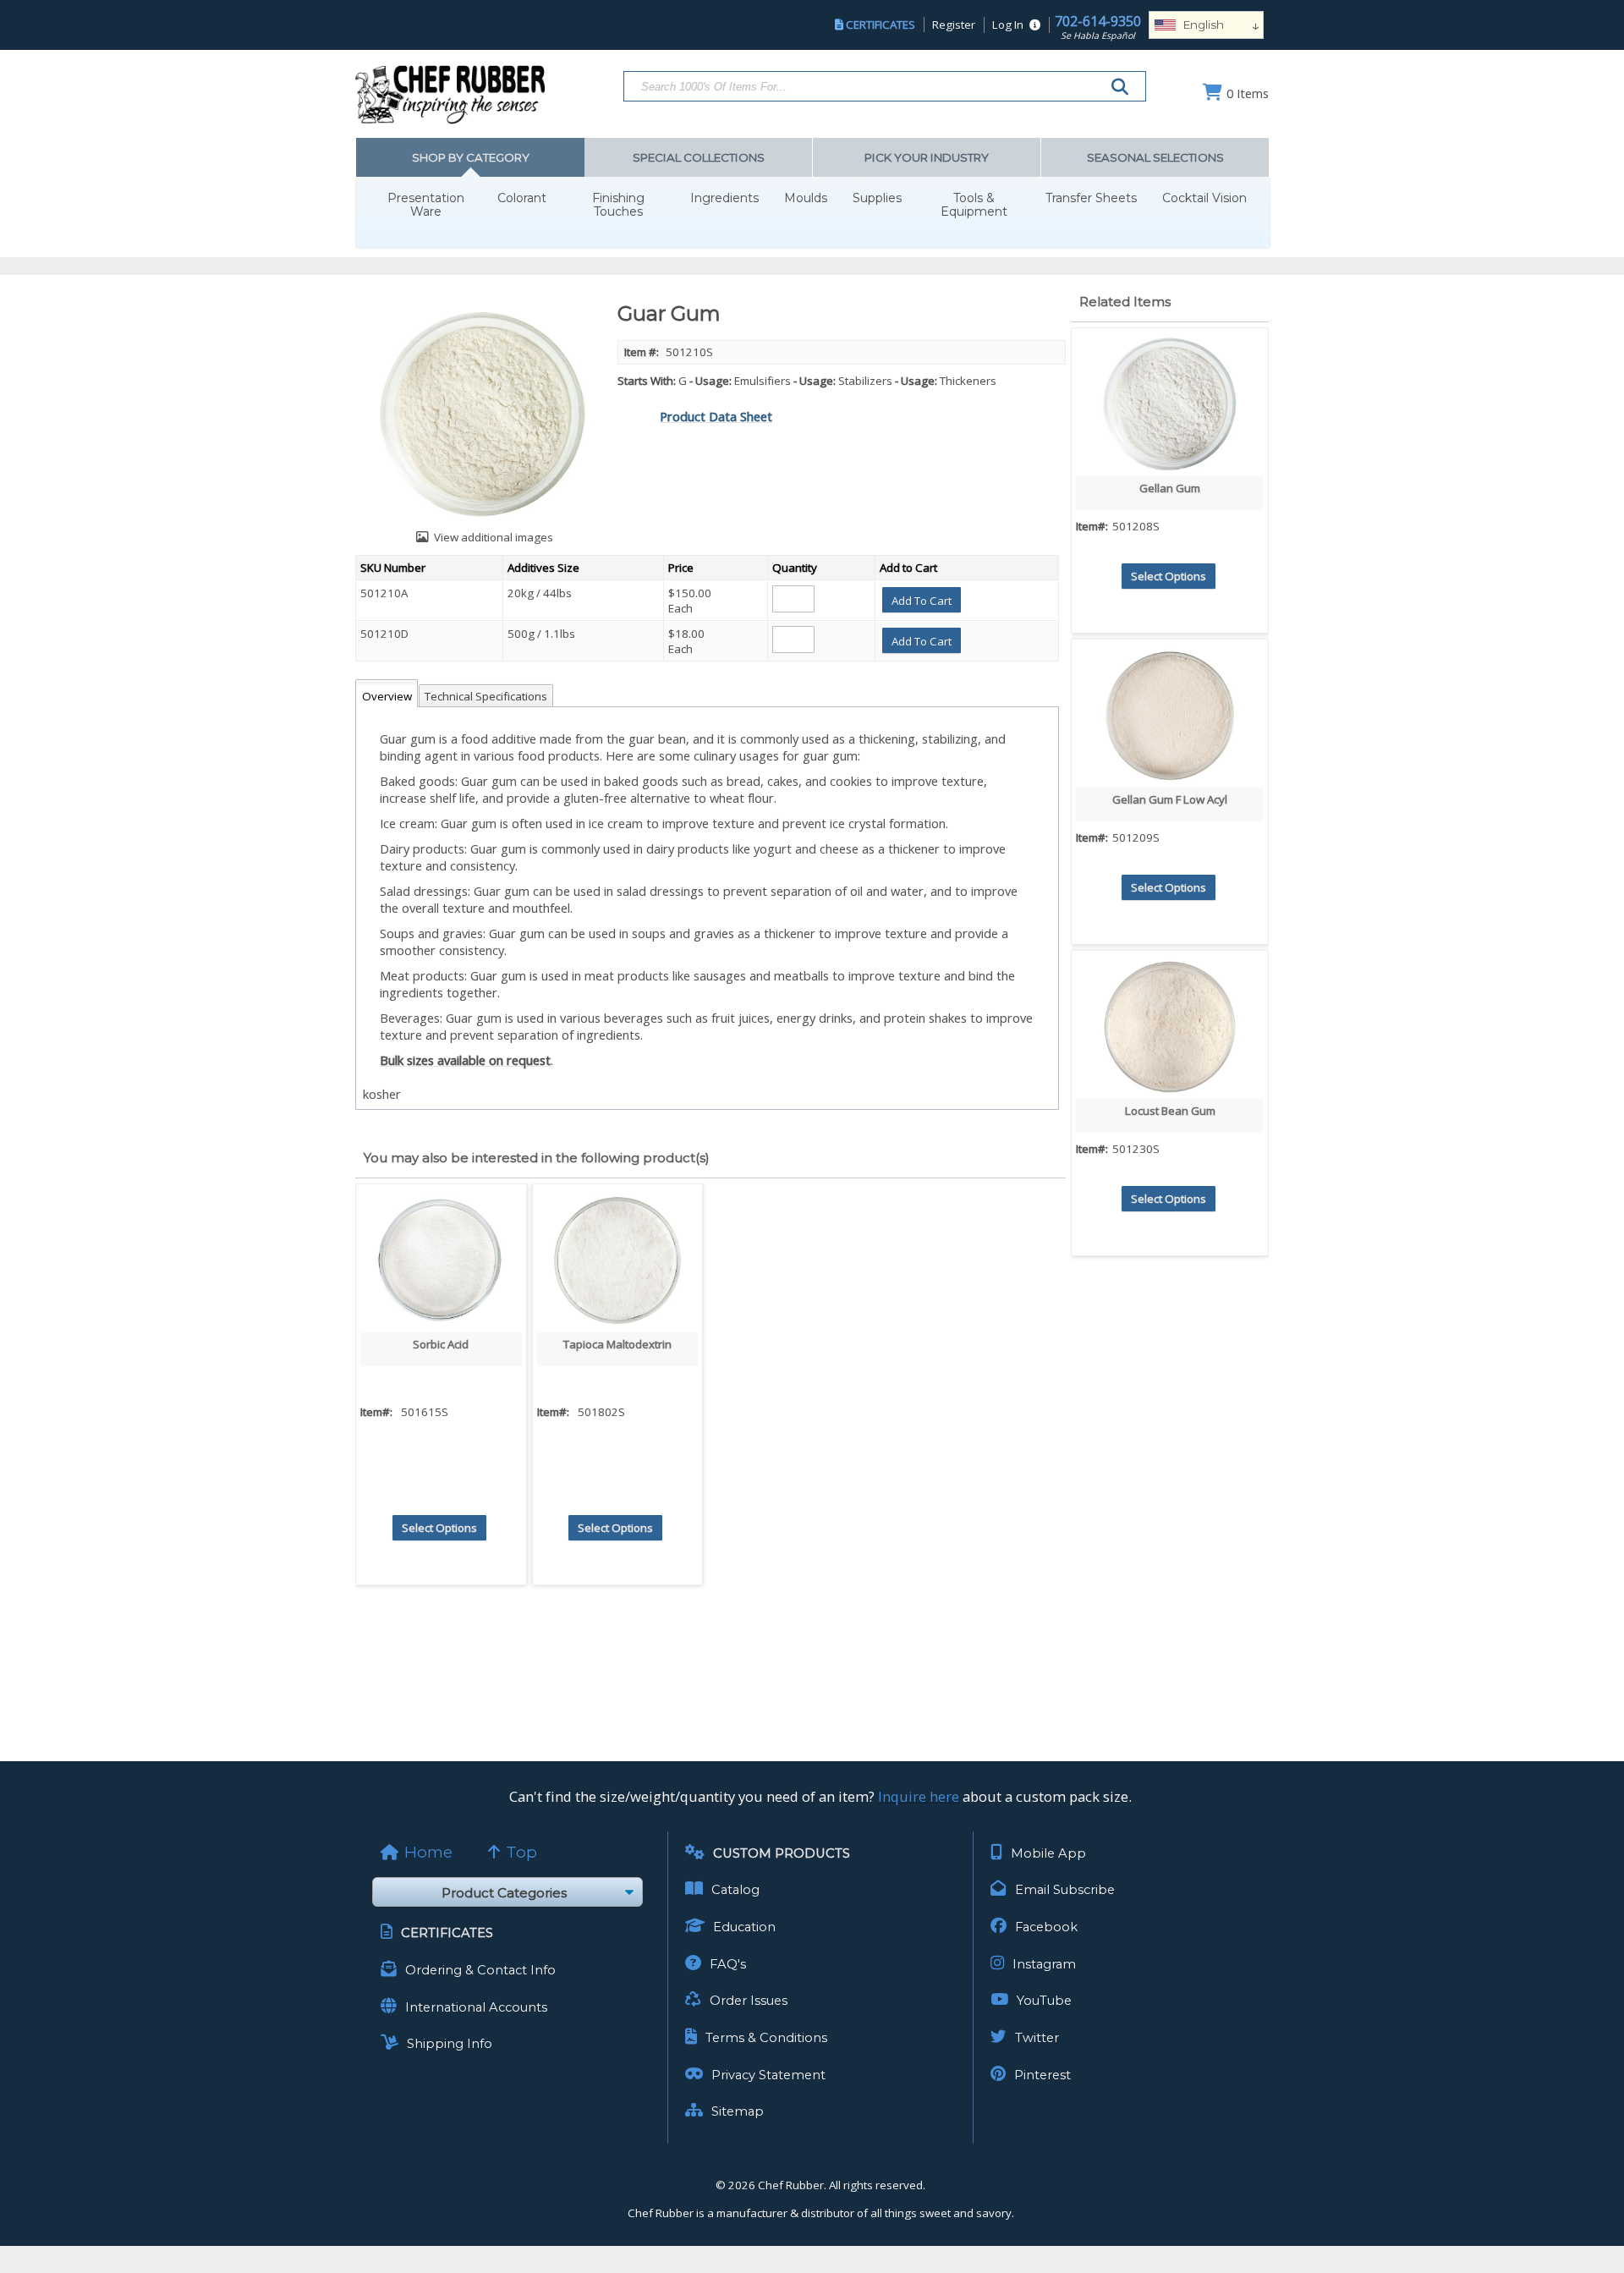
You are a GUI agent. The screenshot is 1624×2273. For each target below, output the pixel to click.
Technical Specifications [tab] (486, 696)
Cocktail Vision (1204, 198)
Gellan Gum (1170, 488)
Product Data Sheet (716, 416)
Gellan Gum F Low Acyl (1170, 799)
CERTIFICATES (881, 25)
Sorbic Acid (441, 1344)
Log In (1008, 25)
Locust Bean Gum (1170, 1111)
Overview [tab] (387, 696)
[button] (922, 600)
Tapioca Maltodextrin (617, 1344)
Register (954, 25)
